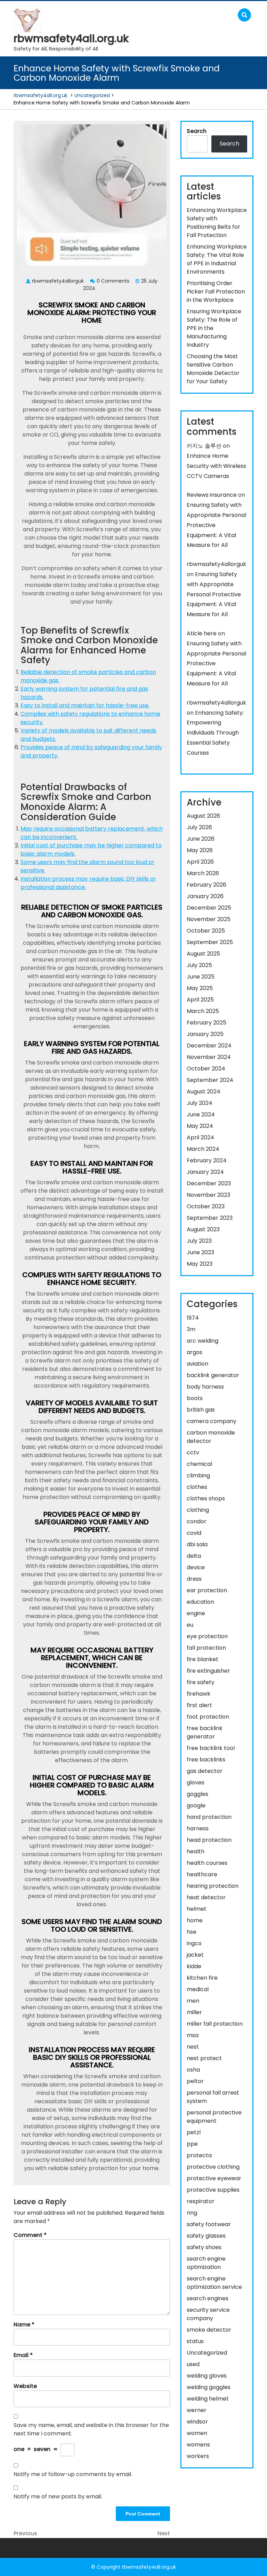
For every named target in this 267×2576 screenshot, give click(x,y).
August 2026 (203, 816)
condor (197, 1521)
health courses (207, 1863)
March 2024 (203, 1149)
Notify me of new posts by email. (58, 2496)
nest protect (204, 2058)
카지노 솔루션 (204, 446)
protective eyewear (214, 2178)
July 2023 (199, 1241)
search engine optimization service (214, 2283)
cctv (193, 1452)
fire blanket (203, 1659)
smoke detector (209, 2330)
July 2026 (199, 827)
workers (198, 2456)
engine (196, 1613)
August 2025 (203, 954)
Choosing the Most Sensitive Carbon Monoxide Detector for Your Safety (213, 369)
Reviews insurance (212, 495)
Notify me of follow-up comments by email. (73, 2474)
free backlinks (206, 1760)
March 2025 (203, 1011)
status (195, 2341)
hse (192, 1932)
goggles (197, 1794)
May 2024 (200, 1126)
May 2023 (200, 1264)
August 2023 (203, 1229)
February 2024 (207, 1160)
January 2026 (205, 896)
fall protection (206, 1648)
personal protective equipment (214, 2117)
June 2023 (200, 1252)
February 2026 (207, 885)
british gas (201, 1410)
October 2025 (206, 931)
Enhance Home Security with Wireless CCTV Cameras (216, 466)
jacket (195, 1955)
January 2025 (205, 1034)
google (196, 1805)
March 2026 (203, 873)
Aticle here (202, 633)
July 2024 (200, 1103)
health (196, 1851)
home (195, 1920)
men (193, 2001)
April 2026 (200, 862)
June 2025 (201, 977)
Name (24, 2324)
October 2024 (206, 1069)
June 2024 (201, 1114)
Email (23, 2355)
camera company (212, 1421)
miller (194, 2012)
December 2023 (209, 1183)
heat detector (206, 1897)
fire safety (201, 1682)
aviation (197, 1364)
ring (192, 2213)
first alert (199, 1705)
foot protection (208, 1717)
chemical (199, 1464)
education (200, 1602)
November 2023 (208, 1195)
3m (191, 1329)
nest (193, 2047)
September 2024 (210, 1080)
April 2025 (200, 1000)
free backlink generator (205, 1732)
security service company (208, 2314)
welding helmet (208, 2399)
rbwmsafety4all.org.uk (71, 38)
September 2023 (210, 1218)
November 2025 (209, 919)
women (197, 2433)
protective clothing (213, 2167)
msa (193, 2035)
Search (197, 131)
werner (197, 2410)
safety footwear (209, 2224)
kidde (194, 1966)
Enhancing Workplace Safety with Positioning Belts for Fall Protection (217, 223)
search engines (208, 2298)
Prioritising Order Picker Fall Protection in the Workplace (216, 292)
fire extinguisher (208, 1671)
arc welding (203, 1341)
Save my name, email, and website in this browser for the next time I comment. (91, 2429)
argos (195, 1352)
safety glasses (206, 2236)
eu (190, 1625)
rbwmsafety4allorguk (216, 564)
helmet (197, 1909)
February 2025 (207, 1023)
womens (198, 2445)
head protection (209, 1840)
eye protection (207, 1636)
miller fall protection (215, 2024)
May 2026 (200, 850)
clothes (197, 1487)
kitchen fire (202, 1978)
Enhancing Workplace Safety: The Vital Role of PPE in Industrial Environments (217, 259)
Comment (30, 2235)
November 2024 (209, 1057)
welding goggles (209, 2387)
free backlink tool (211, 1748)
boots (195, 1398)
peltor (195, 2081)
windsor (197, 2422)
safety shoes (204, 2247)
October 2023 (206, 1206)
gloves (196, 1782)
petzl (194, 2132)
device (196, 1567)
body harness (205, 1387)
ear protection (207, 1590)
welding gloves (207, 2376)
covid (194, 1533)
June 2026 (201, 839)
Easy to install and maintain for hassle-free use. (85, 705)
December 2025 (209, 908)
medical (198, 1989)
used (193, 2364)
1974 (193, 1318)
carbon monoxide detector (211, 1437)
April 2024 (200, 1137)
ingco (194, 1943)
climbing (198, 1475)
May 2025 (200, 988)
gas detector (205, 1771)
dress (194, 1579)
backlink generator (213, 1375)
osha (193, 2070)
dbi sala (197, 1544)
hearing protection (213, 1886)
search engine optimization (206, 2263)
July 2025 (199, 965)
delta (194, 1556)
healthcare (202, 1874)
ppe (192, 2144)
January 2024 (205, 1172)
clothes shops (206, 1498)
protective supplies (213, 2190)
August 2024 (204, 1091)
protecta (199, 2155)
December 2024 (209, 1046)
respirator (201, 2201)
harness (198, 1828)
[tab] (226, 15)
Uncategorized (92, 95)
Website (25, 2386)
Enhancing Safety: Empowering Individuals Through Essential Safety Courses (215, 733)
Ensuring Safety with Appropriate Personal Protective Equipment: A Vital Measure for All (214, 594)
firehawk (199, 1694)
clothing (198, 1510)
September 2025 (210, 942)
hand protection (209, 1817)
